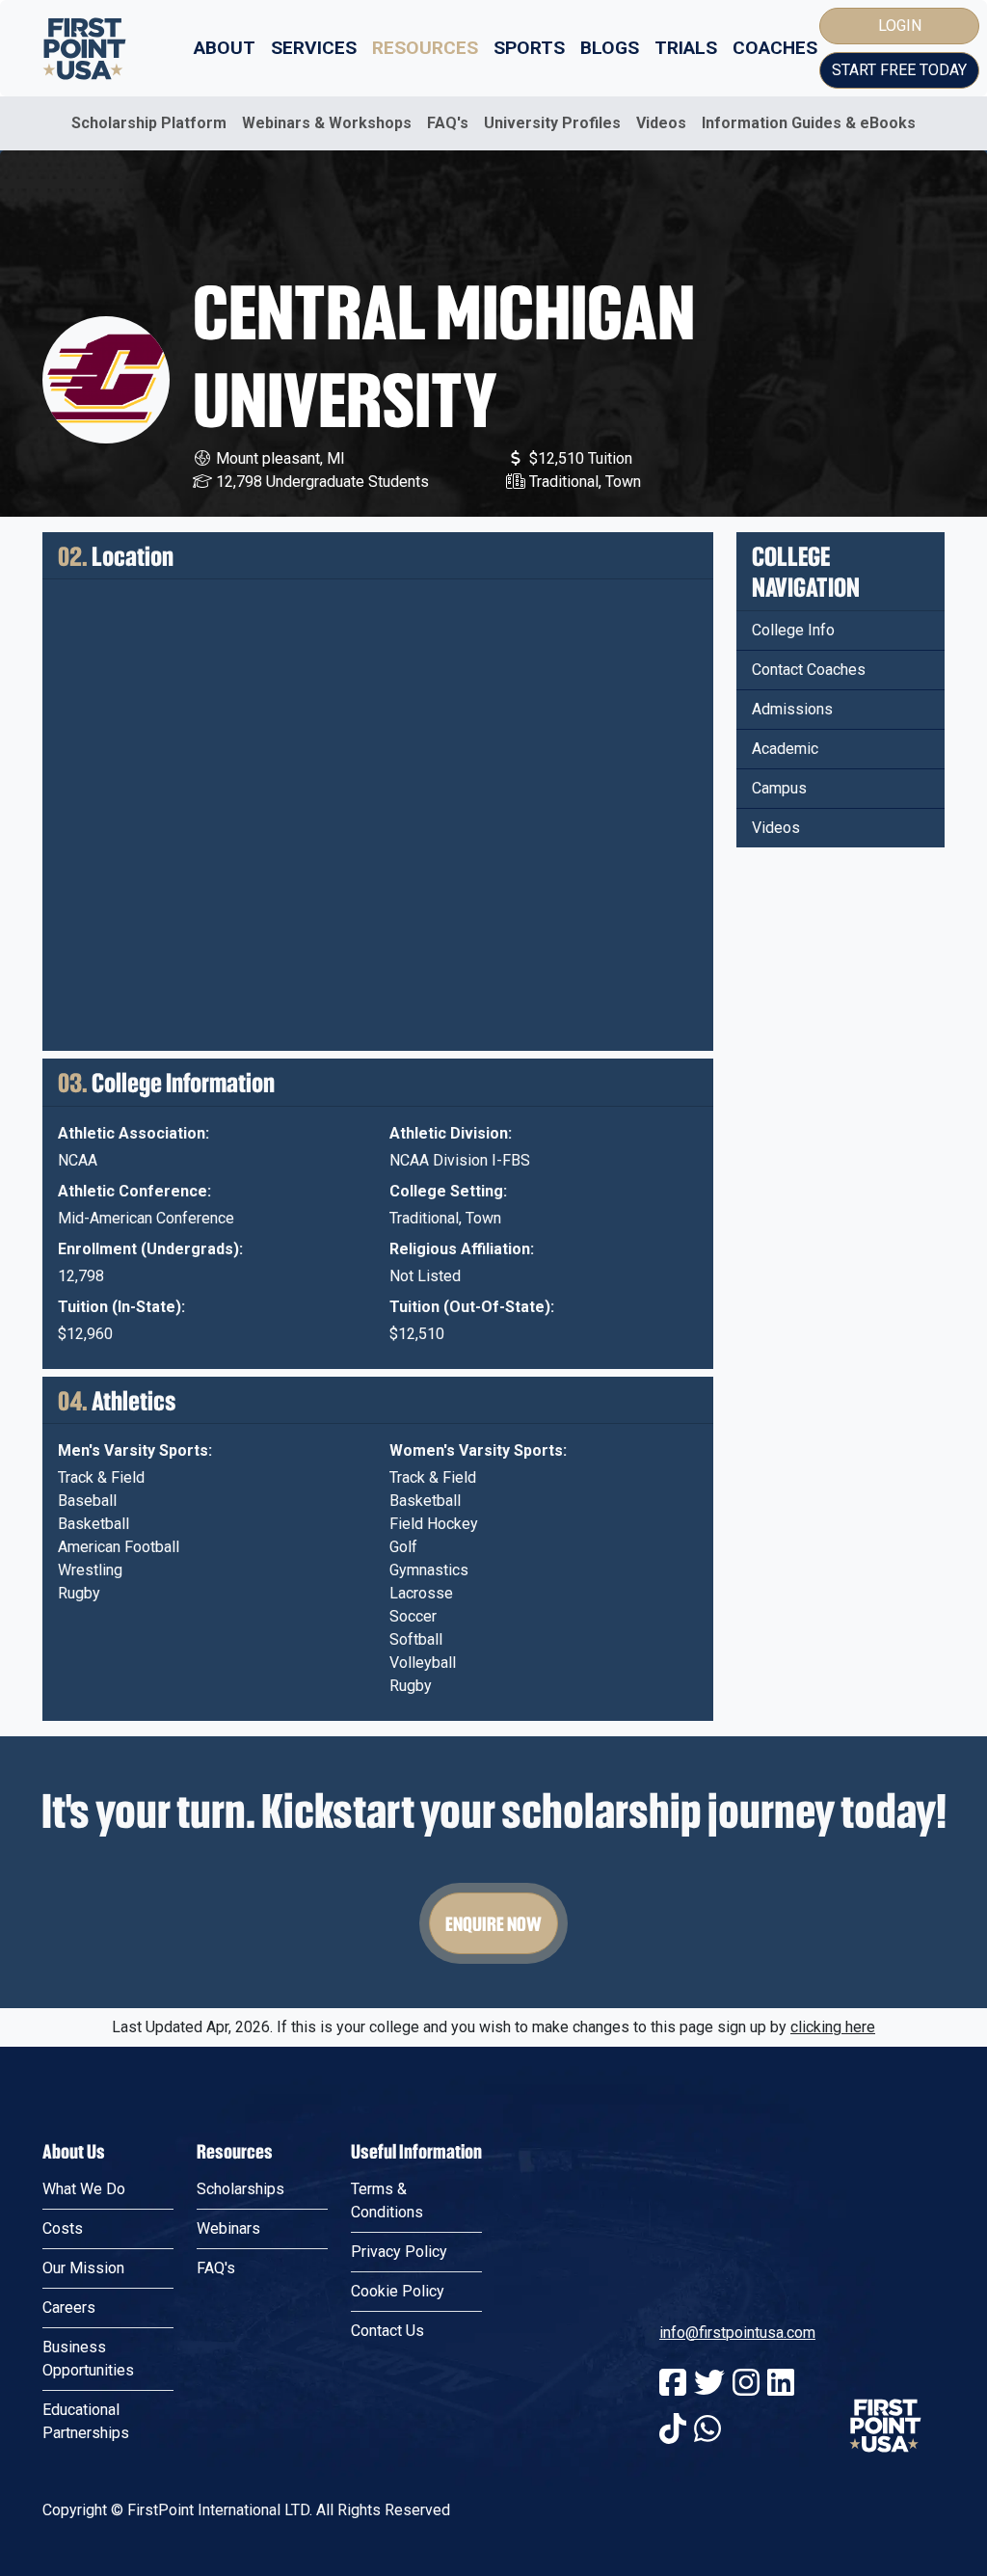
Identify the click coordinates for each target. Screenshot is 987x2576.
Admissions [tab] (792, 709)
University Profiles (552, 123)
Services (314, 48)
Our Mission (83, 2268)
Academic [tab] (785, 749)
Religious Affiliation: (462, 1249)
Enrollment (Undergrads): (150, 1249)
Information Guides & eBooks (809, 123)
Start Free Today (899, 70)
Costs (63, 2228)
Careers (69, 2308)
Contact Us (387, 2331)
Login (900, 26)
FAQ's (448, 123)
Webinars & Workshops (327, 123)
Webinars (228, 2228)
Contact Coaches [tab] (809, 670)
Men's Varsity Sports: (135, 1450)
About (225, 48)
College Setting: (448, 1191)
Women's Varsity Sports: (478, 1450)
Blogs (610, 48)
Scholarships (240, 2189)
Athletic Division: (451, 1133)
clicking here (833, 2027)
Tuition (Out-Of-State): (472, 1307)
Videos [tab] (776, 828)
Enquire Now (493, 1923)
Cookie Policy (398, 2291)
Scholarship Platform (149, 123)
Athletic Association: (133, 1133)
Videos (661, 123)
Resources (425, 48)
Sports (529, 48)
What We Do (84, 2189)
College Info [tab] (793, 630)
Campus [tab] (779, 788)
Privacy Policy (399, 2252)
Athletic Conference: (134, 1191)
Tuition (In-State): (121, 1307)
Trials (686, 48)
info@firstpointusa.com (737, 2333)
